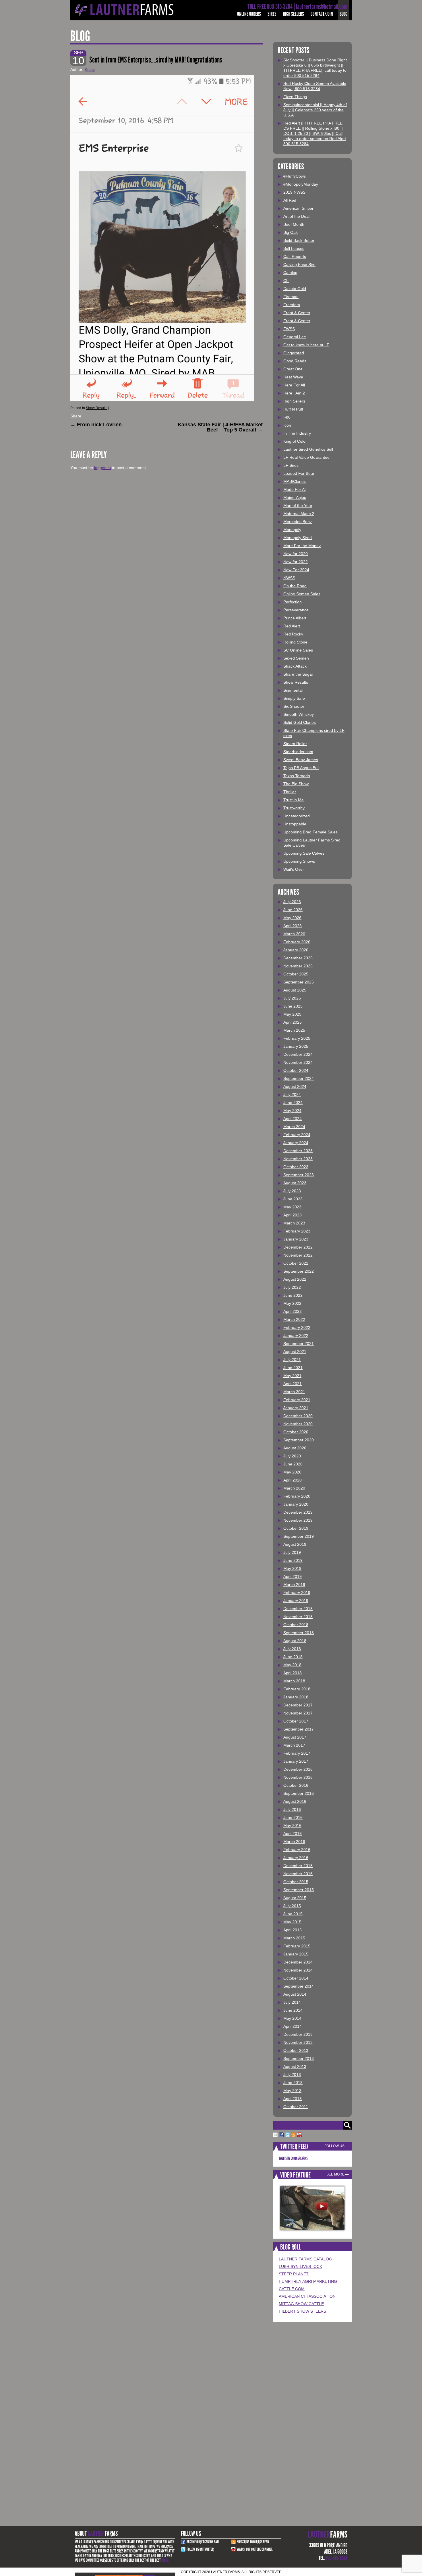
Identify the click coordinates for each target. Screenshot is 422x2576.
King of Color (295, 441)
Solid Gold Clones (300, 722)
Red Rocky (293, 634)
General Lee (295, 337)
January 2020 (296, 1504)
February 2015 (297, 1946)
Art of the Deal (296, 216)
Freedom (292, 305)
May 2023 (292, 1207)
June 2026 (293, 910)
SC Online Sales (298, 650)
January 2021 (296, 1408)
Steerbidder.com (298, 752)
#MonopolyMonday (301, 184)
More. (165, 2560)
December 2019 (298, 1512)
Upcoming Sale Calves (304, 853)
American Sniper (298, 208)
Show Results (97, 408)
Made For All (295, 489)
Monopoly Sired (298, 538)
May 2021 (292, 1376)
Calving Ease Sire (299, 265)
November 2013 (298, 2042)
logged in (102, 468)
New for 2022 (296, 562)
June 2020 (293, 1464)
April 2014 (293, 2026)
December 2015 (298, 1866)
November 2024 (298, 1062)
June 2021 (293, 1368)
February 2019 (297, 1593)
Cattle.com (292, 2289)
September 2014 (299, 1986)
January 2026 (296, 950)
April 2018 (293, 1673)
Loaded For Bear (299, 473)
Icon (287, 425)
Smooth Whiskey (299, 714)
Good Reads (295, 361)
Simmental (293, 690)
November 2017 (298, 1713)
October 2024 (296, 1070)
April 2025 (293, 1022)
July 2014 (292, 2002)
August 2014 (295, 1994)
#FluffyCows (295, 176)
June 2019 (293, 1560)
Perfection (293, 602)
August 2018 (295, 1641)
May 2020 (292, 1472)
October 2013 (296, 2050)
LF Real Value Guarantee (306, 457)
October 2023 (296, 1167)
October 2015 (296, 1882)
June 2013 (293, 2083)
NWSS (289, 578)
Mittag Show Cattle (301, 2304)
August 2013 (295, 2066)
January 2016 (296, 1858)
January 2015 (296, 1954)
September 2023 (299, 1175)
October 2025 (296, 974)
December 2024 (298, 1054)
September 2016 (299, 1793)
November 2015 (298, 1874)
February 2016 (297, 1850)
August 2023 (295, 1183)
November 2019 (298, 1520)
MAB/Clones (295, 481)
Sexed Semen (296, 658)
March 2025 (294, 1030)
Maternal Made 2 (299, 514)
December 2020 (298, 1416)
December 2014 (298, 1962)
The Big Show (296, 784)
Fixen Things (295, 97)
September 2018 (299, 1633)
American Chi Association (307, 2296)
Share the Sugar (298, 674)
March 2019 (294, 1585)
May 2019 (292, 1568)
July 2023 (292, 1191)
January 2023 (296, 1239)
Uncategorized (297, 816)
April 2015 (293, 1930)
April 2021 (293, 1384)
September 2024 (299, 1078)
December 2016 (298, 1769)
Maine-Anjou (295, 497)
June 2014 (293, 2010)
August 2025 (295, 990)
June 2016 (293, 1817)
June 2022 (293, 1295)
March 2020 (294, 1488)
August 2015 (295, 1898)
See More (335, 2174)
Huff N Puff (293, 409)
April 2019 (293, 1576)
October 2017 (296, 1721)
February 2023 (297, 1231)
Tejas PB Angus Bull (301, 768)
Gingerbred (294, 353)
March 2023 (294, 1223)
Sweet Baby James (301, 760)
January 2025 (296, 1046)
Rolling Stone (295, 642)
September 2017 (299, 1729)
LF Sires (291, 465)
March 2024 (294, 1127)
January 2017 (296, 1761)
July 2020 (292, 1456)
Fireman (291, 297)
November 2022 (298, 1255)
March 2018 (294, 1681)
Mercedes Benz (298, 522)
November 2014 (298, 1970)
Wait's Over (294, 869)
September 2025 (299, 982)
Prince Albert (295, 618)
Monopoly (292, 530)
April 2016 (293, 1834)
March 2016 (294, 1842)
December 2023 (298, 1151)
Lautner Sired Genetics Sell (308, 449)
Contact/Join (322, 14)
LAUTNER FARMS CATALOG (305, 2259)
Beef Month (294, 224)
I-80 (287, 417)
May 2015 (292, 1922)
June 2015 (293, 1914)
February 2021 (297, 1400)
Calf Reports (295, 256)
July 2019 (292, 1552)
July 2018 (292, 1649)
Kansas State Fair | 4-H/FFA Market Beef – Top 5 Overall (220, 427)
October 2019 (296, 1528)
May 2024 (292, 1111)
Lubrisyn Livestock (300, 2266)
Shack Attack (295, 666)
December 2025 (298, 958)
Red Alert (292, 626)
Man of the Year (298, 506)
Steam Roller (295, 744)
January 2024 (296, 1143)
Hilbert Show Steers (302, 2311)
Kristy (90, 69)
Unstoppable (295, 824)
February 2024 (297, 1135)
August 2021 (295, 1352)
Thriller (290, 792)
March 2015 (294, 1938)
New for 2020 (296, 554)
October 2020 (296, 1432)
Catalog (290, 273)
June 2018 (293, 1657)
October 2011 (296, 2107)
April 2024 (293, 1119)
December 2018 (298, 1609)
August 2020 (295, 1448)
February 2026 (297, 942)
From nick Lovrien (97, 425)
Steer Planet (294, 2274)
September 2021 (299, 1344)
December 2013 (298, 2034)
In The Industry (297, 433)
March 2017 (294, 1745)
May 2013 (292, 2091)
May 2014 (292, 2018)
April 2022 (293, 1311)
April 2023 (293, 1215)
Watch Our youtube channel (255, 2549)
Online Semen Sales (302, 594)
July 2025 (292, 998)
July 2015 (292, 1906)
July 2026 (292, 902)
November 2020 (298, 1424)
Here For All (294, 385)
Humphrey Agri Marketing (308, 2281)
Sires (272, 14)
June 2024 (293, 1103)
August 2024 (295, 1086)
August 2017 (295, 1737)
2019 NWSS (294, 192)
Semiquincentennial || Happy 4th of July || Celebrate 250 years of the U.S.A (315, 110)
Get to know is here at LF (306, 345)
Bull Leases (294, 248)
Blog (343, 14)
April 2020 (293, 1480)
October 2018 (296, 1625)
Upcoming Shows (299, 861)
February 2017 (297, 1753)
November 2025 (298, 966)
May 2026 (292, 918)
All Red (290, 200)
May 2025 (292, 1014)
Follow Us (334, 2146)
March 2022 (294, 1319)
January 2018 (296, 1697)
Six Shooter (294, 706)
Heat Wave (293, 377)
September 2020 (299, 1440)
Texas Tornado (297, 776)
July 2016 (292, 1809)
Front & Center (297, 313)
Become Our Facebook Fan (203, 2542)
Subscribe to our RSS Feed (253, 2542)
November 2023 (298, 1159)
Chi (286, 281)
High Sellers (294, 14)
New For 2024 (296, 570)
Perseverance (296, 610)
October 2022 (296, 1263)
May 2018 (292, 1665)
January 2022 (296, 1335)
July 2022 (292, 1287)
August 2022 (295, 1279)
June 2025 (293, 1006)
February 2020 (297, 1496)
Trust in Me (294, 800)
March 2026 (294, 934)
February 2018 (297, 1689)
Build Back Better (299, 240)
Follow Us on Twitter (200, 2549)
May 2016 (292, 1825)
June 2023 (293, 1199)
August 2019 (295, 1544)
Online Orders (249, 14)
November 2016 (298, 1777)
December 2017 (298, 1705)
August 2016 (295, 1801)
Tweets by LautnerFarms (293, 2158)
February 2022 (297, 1327)
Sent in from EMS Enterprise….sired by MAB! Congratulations (156, 60)
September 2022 (299, 1271)
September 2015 (299, 1890)
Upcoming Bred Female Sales (310, 832)
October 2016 (296, 1785)
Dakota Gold (295, 289)
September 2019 (299, 1536)
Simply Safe (294, 698)
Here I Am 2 (294, 393)
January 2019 (296, 1601)
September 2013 (299, 2058)
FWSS (289, 329)
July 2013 (292, 2075)
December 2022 (298, 1247)
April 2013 (293, 2099)
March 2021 (294, 1392)
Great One (293, 369)
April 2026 (293, 926)
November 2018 (298, 1617)
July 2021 (292, 1360)
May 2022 (292, 1303)
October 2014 (296, 1978)
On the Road (295, 586)
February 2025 (297, 1038)
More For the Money (302, 546)
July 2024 (292, 1094)
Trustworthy (294, 808)
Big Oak (291, 232)
